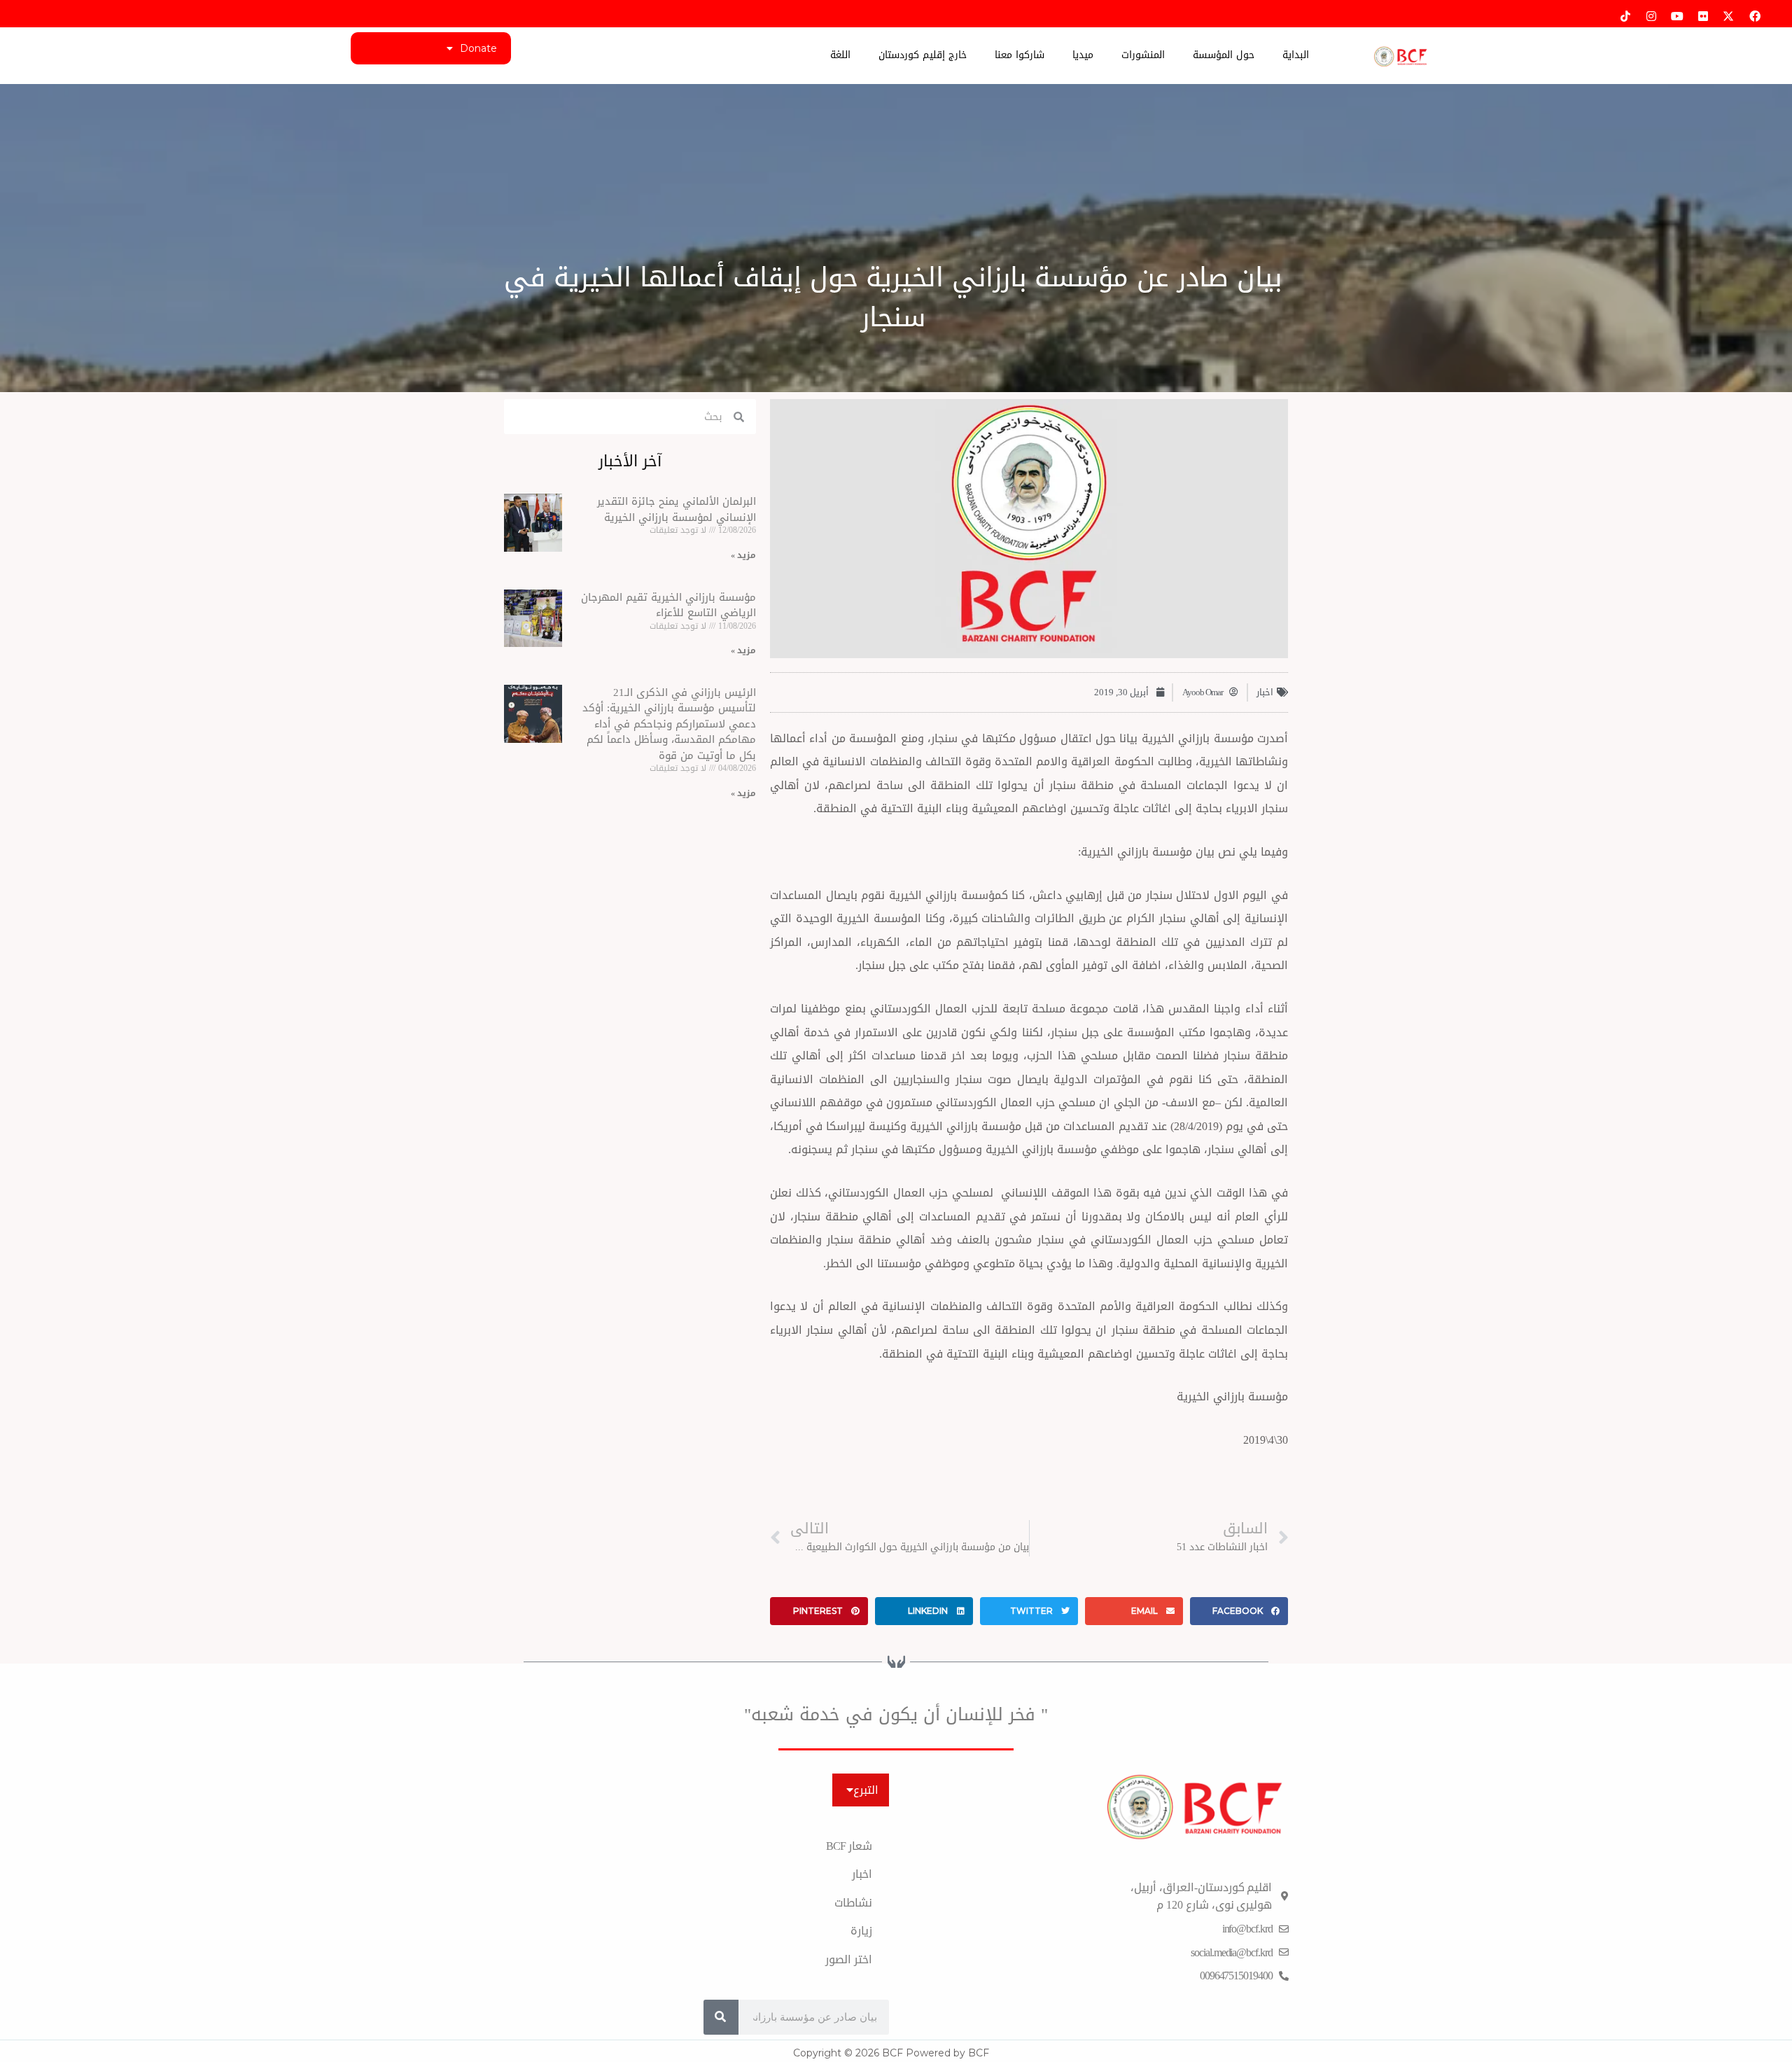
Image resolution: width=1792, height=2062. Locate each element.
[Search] (721, 2017)
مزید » (743, 555)
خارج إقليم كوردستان (923, 55)
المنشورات (1143, 55)
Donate (478, 48)
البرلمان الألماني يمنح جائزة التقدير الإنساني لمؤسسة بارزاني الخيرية (677, 509)
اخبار (1265, 692)
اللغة (840, 55)
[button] (1239, 1611)
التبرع (866, 1790)
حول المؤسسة (1224, 55)
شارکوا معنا (1020, 55)
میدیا (1083, 55)
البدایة (1296, 55)
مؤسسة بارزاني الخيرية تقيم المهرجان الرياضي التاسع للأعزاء (668, 605)
